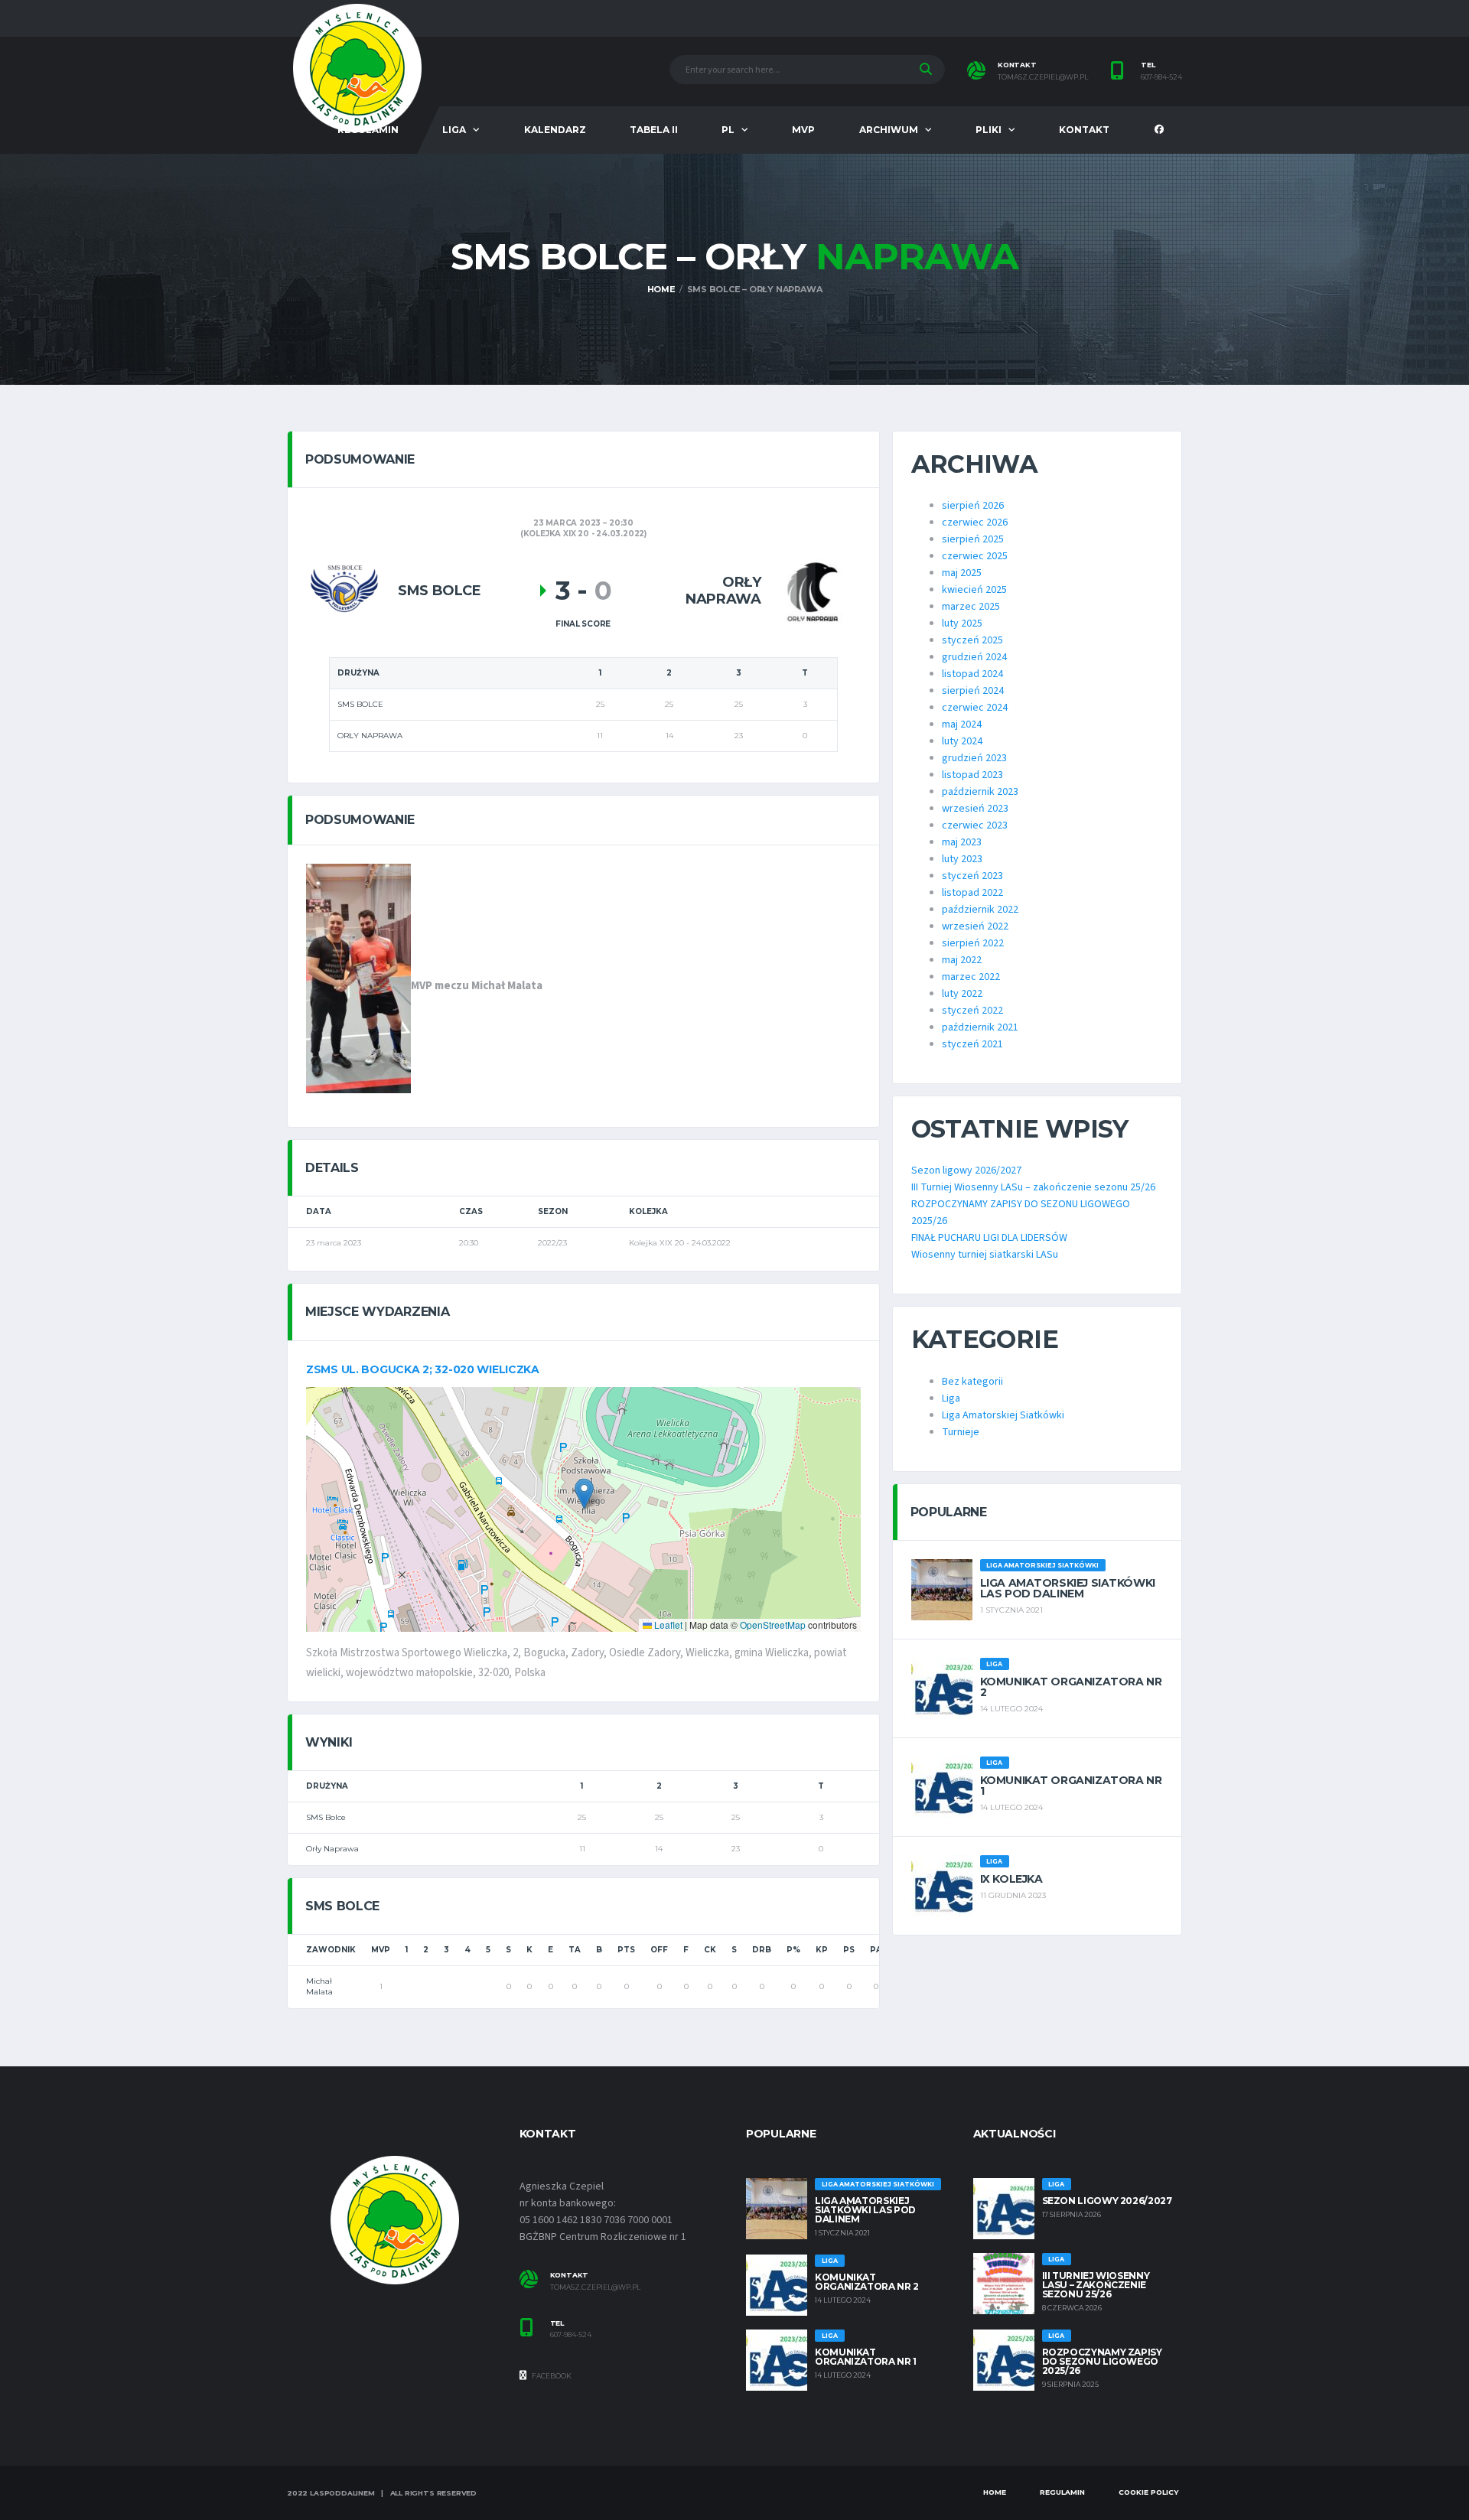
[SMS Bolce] (344, 591)
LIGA (454, 130)
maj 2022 (962, 960)
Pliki (989, 130)
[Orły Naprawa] (811, 591)
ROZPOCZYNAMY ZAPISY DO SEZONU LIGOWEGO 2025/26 (1102, 2361)
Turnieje (961, 1432)
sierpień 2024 (973, 691)
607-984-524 (1161, 77)
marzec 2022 (971, 977)
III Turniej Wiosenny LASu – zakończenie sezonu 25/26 (1033, 1187)
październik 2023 (980, 792)
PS (849, 1950)
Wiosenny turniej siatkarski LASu (985, 1255)
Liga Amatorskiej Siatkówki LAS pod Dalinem (1068, 1588)
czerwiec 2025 (975, 556)
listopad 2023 (972, 775)
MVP (803, 130)
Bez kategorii (972, 1382)
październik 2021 (980, 1027)
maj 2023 (962, 842)
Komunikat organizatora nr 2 (1071, 1687)
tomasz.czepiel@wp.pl (1043, 77)
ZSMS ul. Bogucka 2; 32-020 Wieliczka (423, 1369)
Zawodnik (331, 1950)
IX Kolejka (1011, 1879)
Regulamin (1062, 2492)
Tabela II (654, 130)
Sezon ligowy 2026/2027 (966, 1170)
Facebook (551, 2376)
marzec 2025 (971, 607)
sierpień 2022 (973, 943)
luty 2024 (962, 741)
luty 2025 (962, 623)
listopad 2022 (972, 893)
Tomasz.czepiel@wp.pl (595, 2287)
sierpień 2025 (973, 539)
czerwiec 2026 (975, 523)
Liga (951, 1398)
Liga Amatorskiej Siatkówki (1003, 1415)
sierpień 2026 (973, 506)
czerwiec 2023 (975, 825)
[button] (584, 1494)
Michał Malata (319, 1986)
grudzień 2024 (974, 657)
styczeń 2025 (972, 640)
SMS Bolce (326, 1817)
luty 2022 (962, 994)
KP (822, 1950)
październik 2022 (980, 910)
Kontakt (1084, 130)
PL (728, 130)
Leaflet (667, 1625)
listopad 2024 (972, 674)
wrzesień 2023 (975, 809)
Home (995, 2492)
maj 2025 (962, 573)
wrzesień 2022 (975, 926)
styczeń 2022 (972, 1011)
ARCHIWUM (889, 130)
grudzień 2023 (974, 758)
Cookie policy (1148, 2492)
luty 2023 (962, 859)
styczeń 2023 (972, 876)
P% (793, 1950)
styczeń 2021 (972, 1044)
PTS (626, 1950)
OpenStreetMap (773, 1625)
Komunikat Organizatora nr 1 (1071, 1786)
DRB (762, 1950)
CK (710, 1950)
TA (575, 1950)
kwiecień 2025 (974, 590)
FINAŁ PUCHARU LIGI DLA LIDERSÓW (989, 1238)
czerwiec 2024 (975, 708)
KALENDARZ (555, 130)
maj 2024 (962, 724)
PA (876, 1950)
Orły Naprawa (332, 1849)
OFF (659, 1950)
